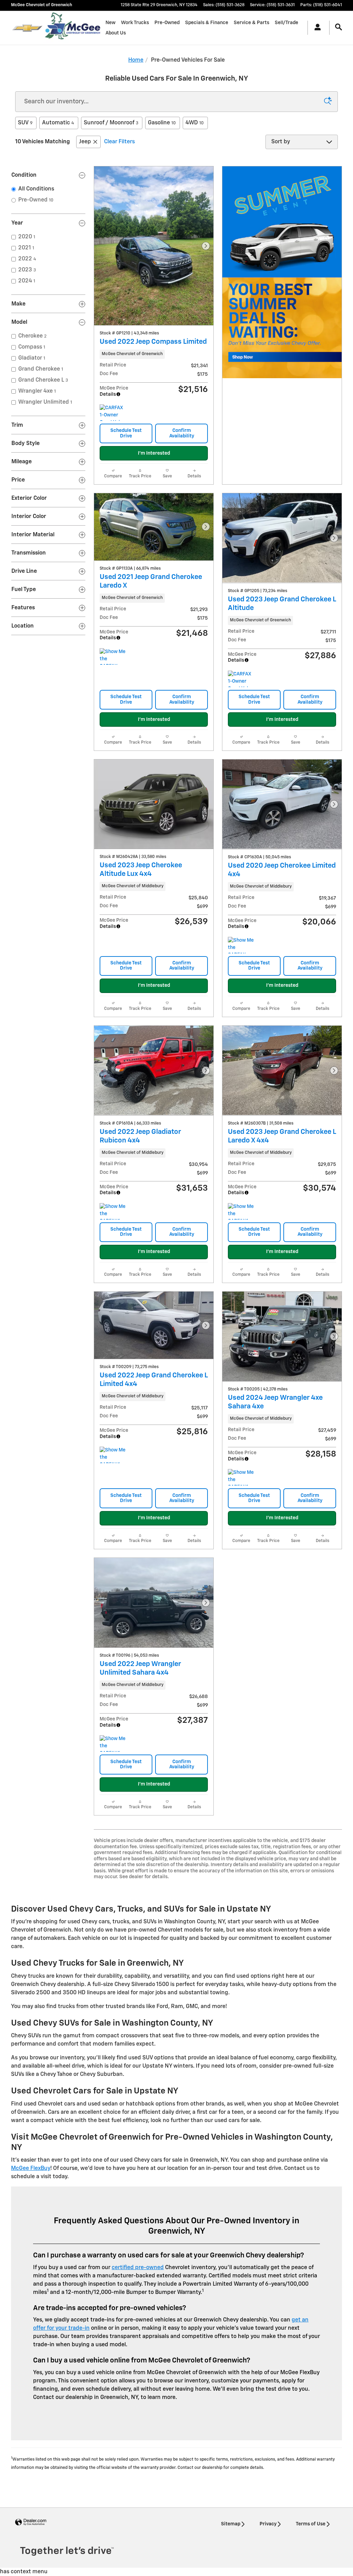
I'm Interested (154, 453)
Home (136, 60)
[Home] (27, 28)
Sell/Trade (286, 23)
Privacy (268, 2524)
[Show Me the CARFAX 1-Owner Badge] (113, 1211)
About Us (116, 33)
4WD (195, 123)
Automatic (58, 123)
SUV (25, 123)
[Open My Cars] (316, 28)
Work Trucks (135, 23)
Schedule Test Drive (126, 433)
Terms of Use (311, 2524)
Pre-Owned (167, 23)
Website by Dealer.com (31, 2522)
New (110, 23)
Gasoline (162, 123)
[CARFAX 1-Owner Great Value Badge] (113, 413)
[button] (154, 354)
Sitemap (231, 2524)
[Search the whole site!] (339, 27)
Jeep (85, 142)
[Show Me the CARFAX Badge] (241, 945)
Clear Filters (119, 142)
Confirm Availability (182, 433)
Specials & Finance (207, 23)
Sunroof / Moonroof (111, 123)
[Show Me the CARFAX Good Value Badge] (113, 656)
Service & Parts (251, 23)
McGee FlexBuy (31, 2169)
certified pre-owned (138, 2268)
